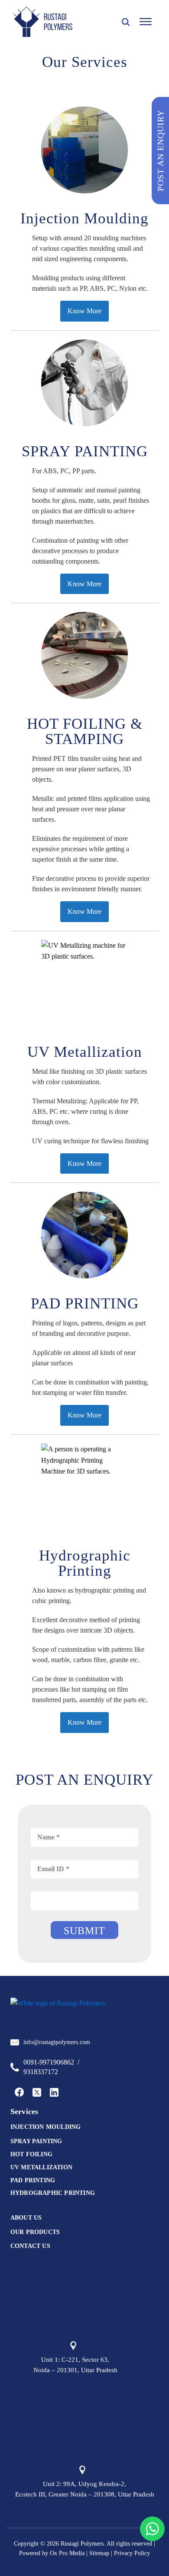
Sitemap (99, 2553)
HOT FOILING (31, 2154)
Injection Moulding (46, 2127)
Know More (84, 311)
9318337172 (41, 2072)
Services (24, 2111)
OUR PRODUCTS (35, 2232)
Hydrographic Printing (53, 2193)
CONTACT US (30, 2246)
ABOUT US (26, 2218)
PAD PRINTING (33, 2180)
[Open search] (126, 22)
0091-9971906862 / (51, 2062)
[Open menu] (146, 22)
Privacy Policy (132, 2553)
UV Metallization (41, 2167)
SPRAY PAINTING (36, 2141)
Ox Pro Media (67, 2553)
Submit (84, 1931)
